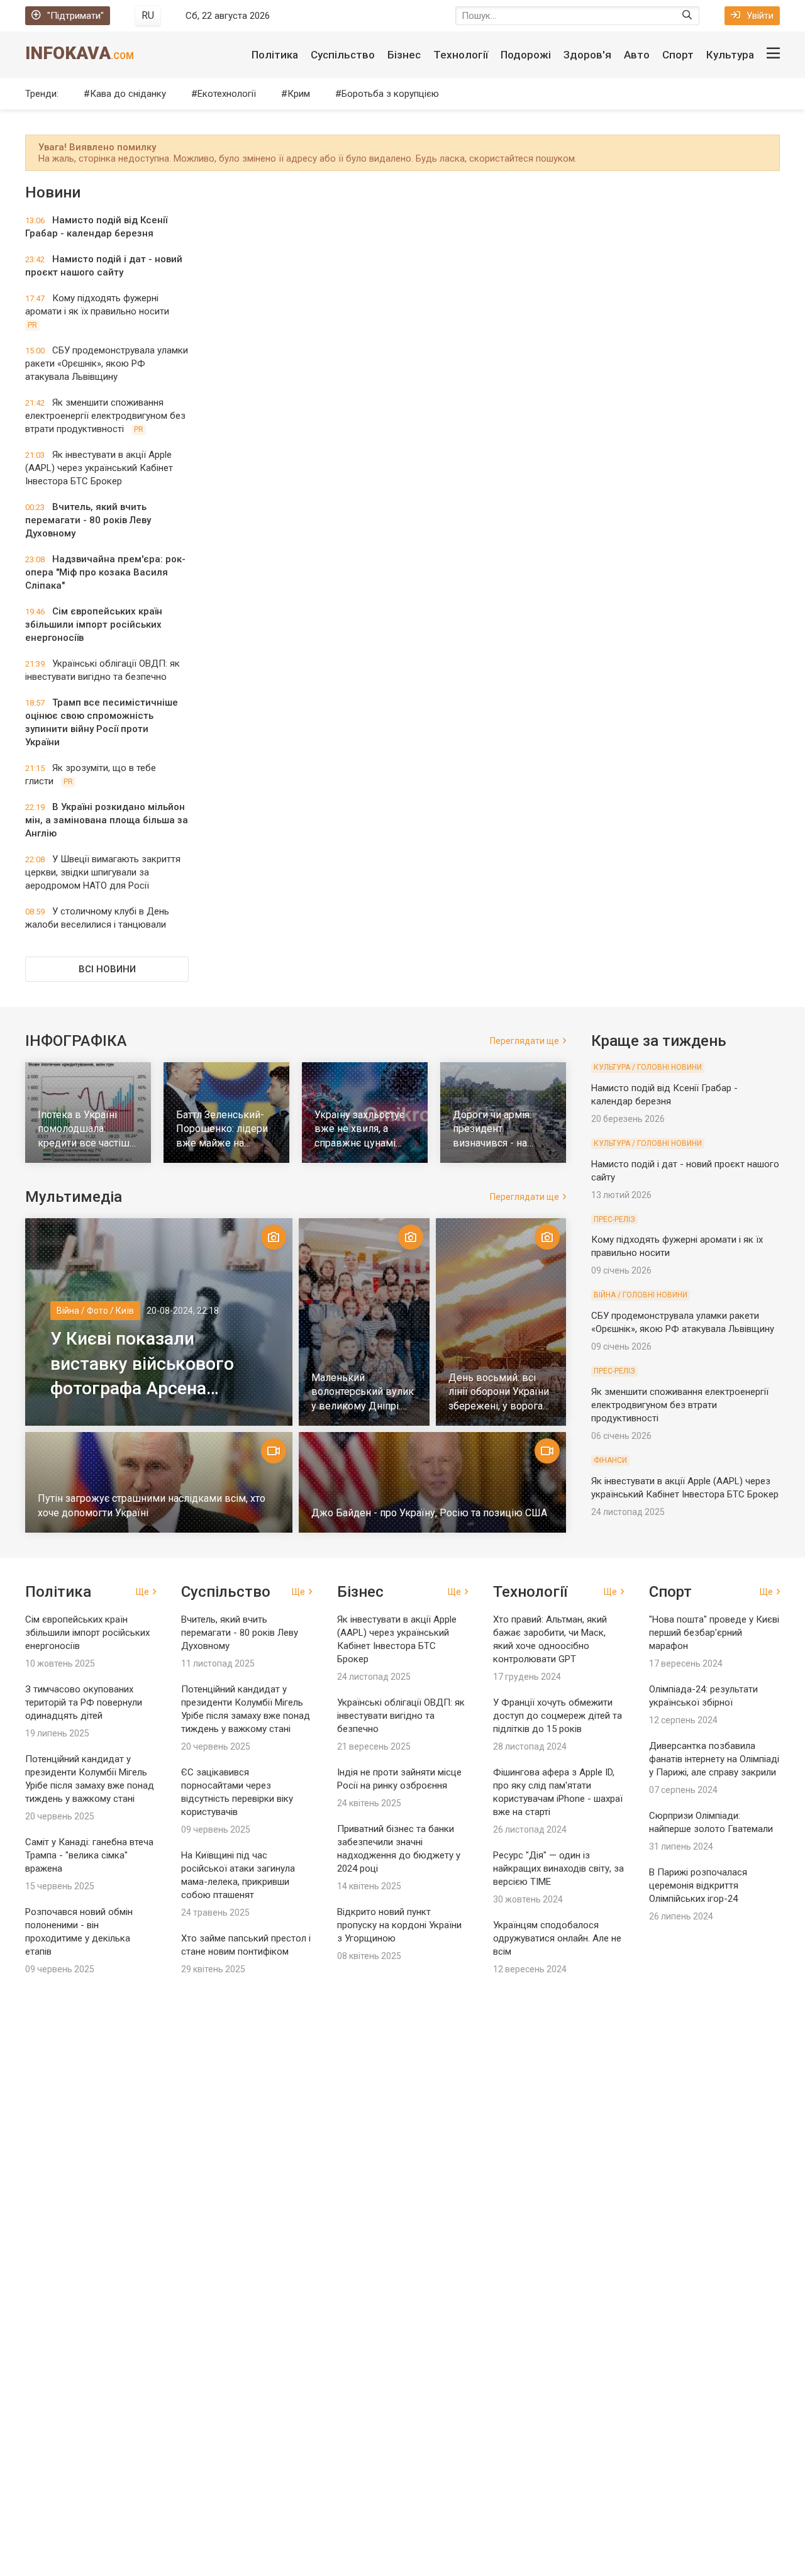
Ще (142, 1592)
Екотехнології (227, 94)
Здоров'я (587, 55)
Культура (730, 55)
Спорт (678, 55)
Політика (275, 55)
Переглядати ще (525, 1041)
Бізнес (404, 55)
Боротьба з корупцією (390, 94)
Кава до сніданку (128, 94)
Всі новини (107, 969)
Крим (299, 94)
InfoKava (80, 53)
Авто (637, 55)
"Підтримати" (75, 16)
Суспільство (343, 55)
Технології (461, 55)
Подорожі (526, 55)
